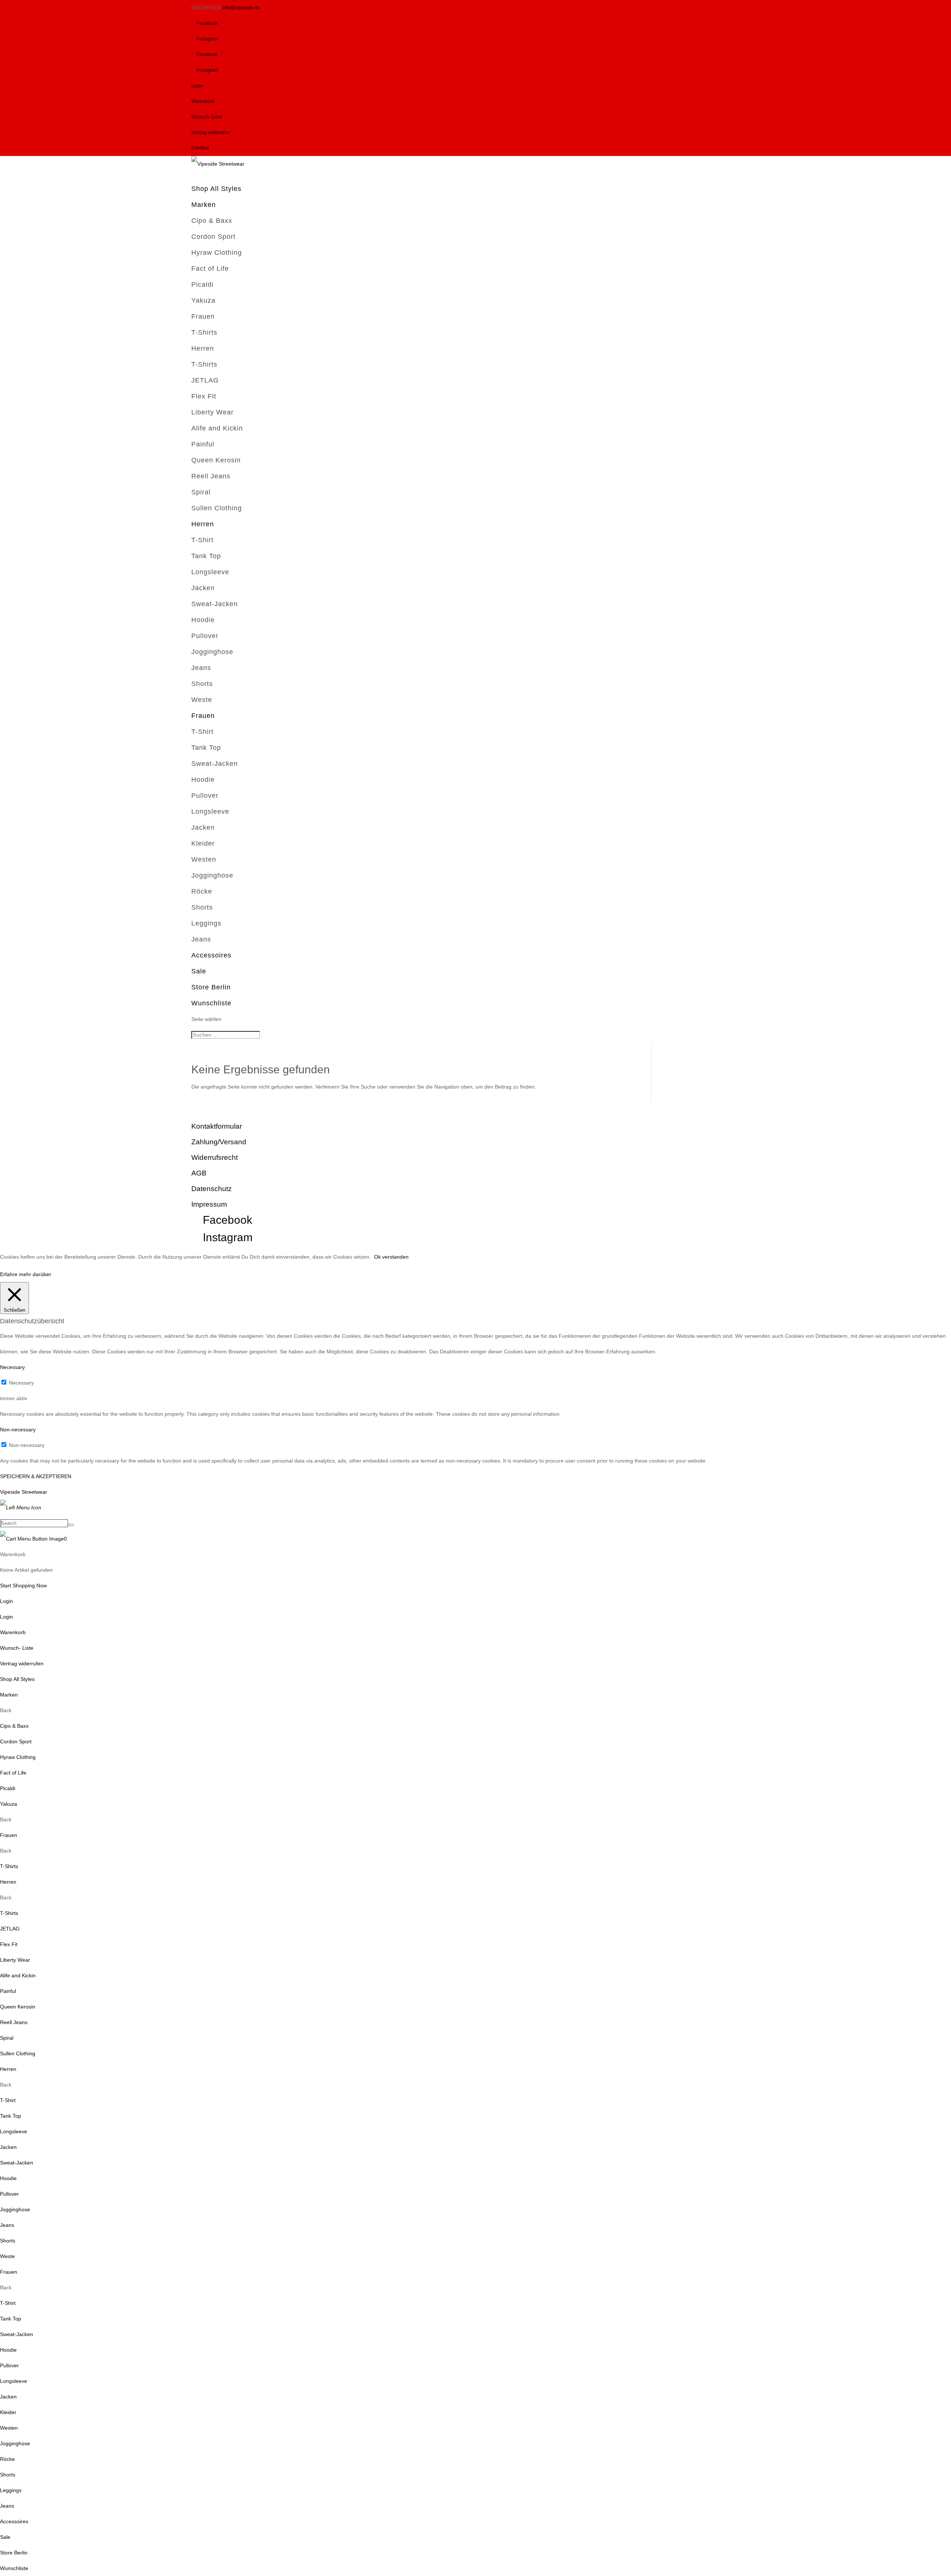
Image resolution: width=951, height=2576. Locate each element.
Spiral (201, 492)
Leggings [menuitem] (11, 2490)
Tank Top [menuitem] (11, 2116)
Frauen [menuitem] (9, 1835)
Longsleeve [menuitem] (14, 2131)
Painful (203, 444)
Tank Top (206, 556)
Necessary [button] (12, 1367)
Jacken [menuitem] (8, 2147)
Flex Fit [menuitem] (9, 1944)
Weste (202, 700)
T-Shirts (204, 332)
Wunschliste (211, 1003)
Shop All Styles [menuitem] (17, 1679)
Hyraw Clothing (217, 253)
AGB (199, 1173)
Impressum (209, 1204)
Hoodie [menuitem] (8, 2178)
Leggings (206, 923)
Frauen (203, 316)
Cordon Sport (213, 237)
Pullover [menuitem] (9, 2194)
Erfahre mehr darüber (26, 1274)
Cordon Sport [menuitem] (16, 1741)
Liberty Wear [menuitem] (15, 1960)
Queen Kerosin (216, 460)
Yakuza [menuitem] (9, 1804)
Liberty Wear (212, 412)
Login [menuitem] (7, 1617)
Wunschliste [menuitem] (14, 2568)
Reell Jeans (211, 476)
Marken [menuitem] (9, 1695)
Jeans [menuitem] (7, 2225)
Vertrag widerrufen (211, 132)
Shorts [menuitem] (8, 2241)
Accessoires (211, 955)
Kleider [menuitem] (8, 2412)
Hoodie (203, 620)
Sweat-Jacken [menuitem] (17, 2163)
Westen (204, 859)
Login (197, 86)
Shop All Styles (216, 189)
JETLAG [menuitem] (10, 1929)
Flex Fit (204, 396)
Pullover (205, 636)
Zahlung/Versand (219, 1142)
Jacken (203, 588)
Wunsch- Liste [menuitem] (17, 1648)
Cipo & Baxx (212, 221)
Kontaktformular (217, 1126)
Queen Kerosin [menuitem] (18, 2007)
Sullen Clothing (217, 508)
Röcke (202, 891)
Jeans (201, 668)
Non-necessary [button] (18, 1430)
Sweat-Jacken (215, 604)
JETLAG (205, 380)
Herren (203, 348)
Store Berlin (211, 987)
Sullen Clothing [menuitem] (18, 2053)
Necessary (21, 1383)
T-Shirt (202, 540)
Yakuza (203, 300)
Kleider (203, 843)
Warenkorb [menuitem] (13, 1632)
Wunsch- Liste (207, 117)
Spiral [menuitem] (7, 2038)
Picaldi (202, 284)
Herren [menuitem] (8, 1882)
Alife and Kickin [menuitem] (18, 1975)
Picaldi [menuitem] (8, 1788)
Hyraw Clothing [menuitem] (18, 1757)
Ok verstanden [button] (391, 1257)
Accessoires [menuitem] (14, 2521)
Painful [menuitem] (8, 1991)
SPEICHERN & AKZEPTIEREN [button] (36, 1476)
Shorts (202, 684)
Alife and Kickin (217, 428)
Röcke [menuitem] (7, 2459)
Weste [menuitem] (7, 2256)
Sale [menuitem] (5, 2537)
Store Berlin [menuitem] (14, 2553)
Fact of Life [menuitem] (13, 1773)
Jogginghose (212, 652)
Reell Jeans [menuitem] (14, 2022)
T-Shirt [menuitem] (8, 2100)
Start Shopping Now (23, 1585)
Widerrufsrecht (215, 1157)
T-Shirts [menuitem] (9, 1866)
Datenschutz (212, 1189)
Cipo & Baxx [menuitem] (14, 1726)
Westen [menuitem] (9, 2428)
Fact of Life (210, 269)
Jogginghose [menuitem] (15, 2209)
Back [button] (6, 1710)
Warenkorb (203, 101)
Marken (204, 205)
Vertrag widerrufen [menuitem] (22, 1663)
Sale (199, 971)
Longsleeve (210, 572)
